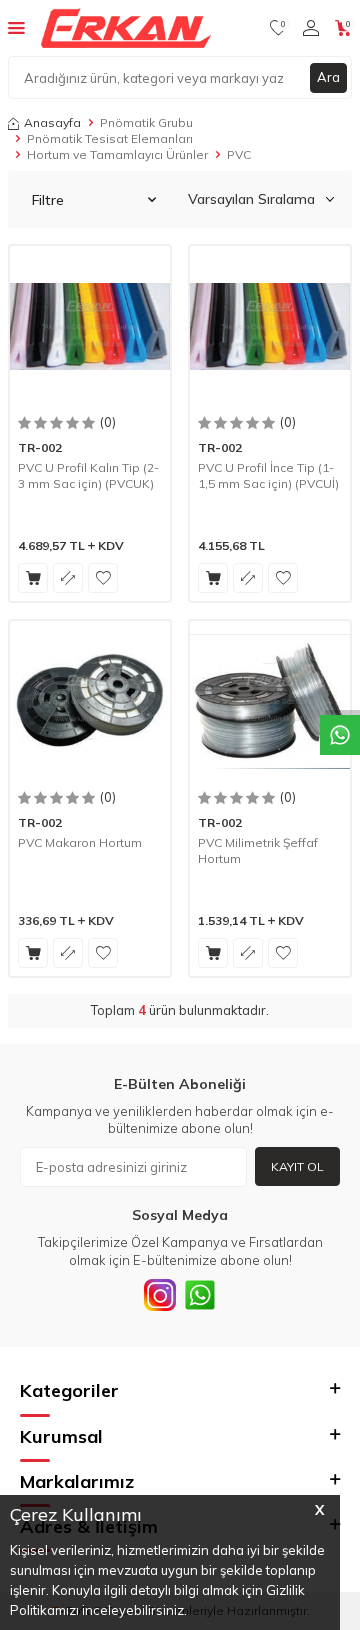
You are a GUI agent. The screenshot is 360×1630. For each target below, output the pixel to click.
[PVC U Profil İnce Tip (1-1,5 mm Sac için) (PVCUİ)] (270, 326)
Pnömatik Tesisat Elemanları (110, 138)
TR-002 (40, 447)
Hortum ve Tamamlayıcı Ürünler (117, 154)
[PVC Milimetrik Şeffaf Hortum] (270, 701)
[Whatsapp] (200, 1295)
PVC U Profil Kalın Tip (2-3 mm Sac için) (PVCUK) (88, 475)
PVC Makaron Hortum (80, 842)
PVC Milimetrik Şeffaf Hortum (258, 850)
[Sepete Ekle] (33, 578)
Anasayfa (52, 122)
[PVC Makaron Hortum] (90, 701)
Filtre (48, 200)
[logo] (126, 28)
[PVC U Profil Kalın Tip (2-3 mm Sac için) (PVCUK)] (90, 326)
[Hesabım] (311, 28)
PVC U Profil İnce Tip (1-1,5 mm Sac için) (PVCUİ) (268, 475)
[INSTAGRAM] (160, 1295)
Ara (328, 77)
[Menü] (16, 27)
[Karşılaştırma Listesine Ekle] (68, 578)
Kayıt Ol (297, 1166)
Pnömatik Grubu (146, 122)
